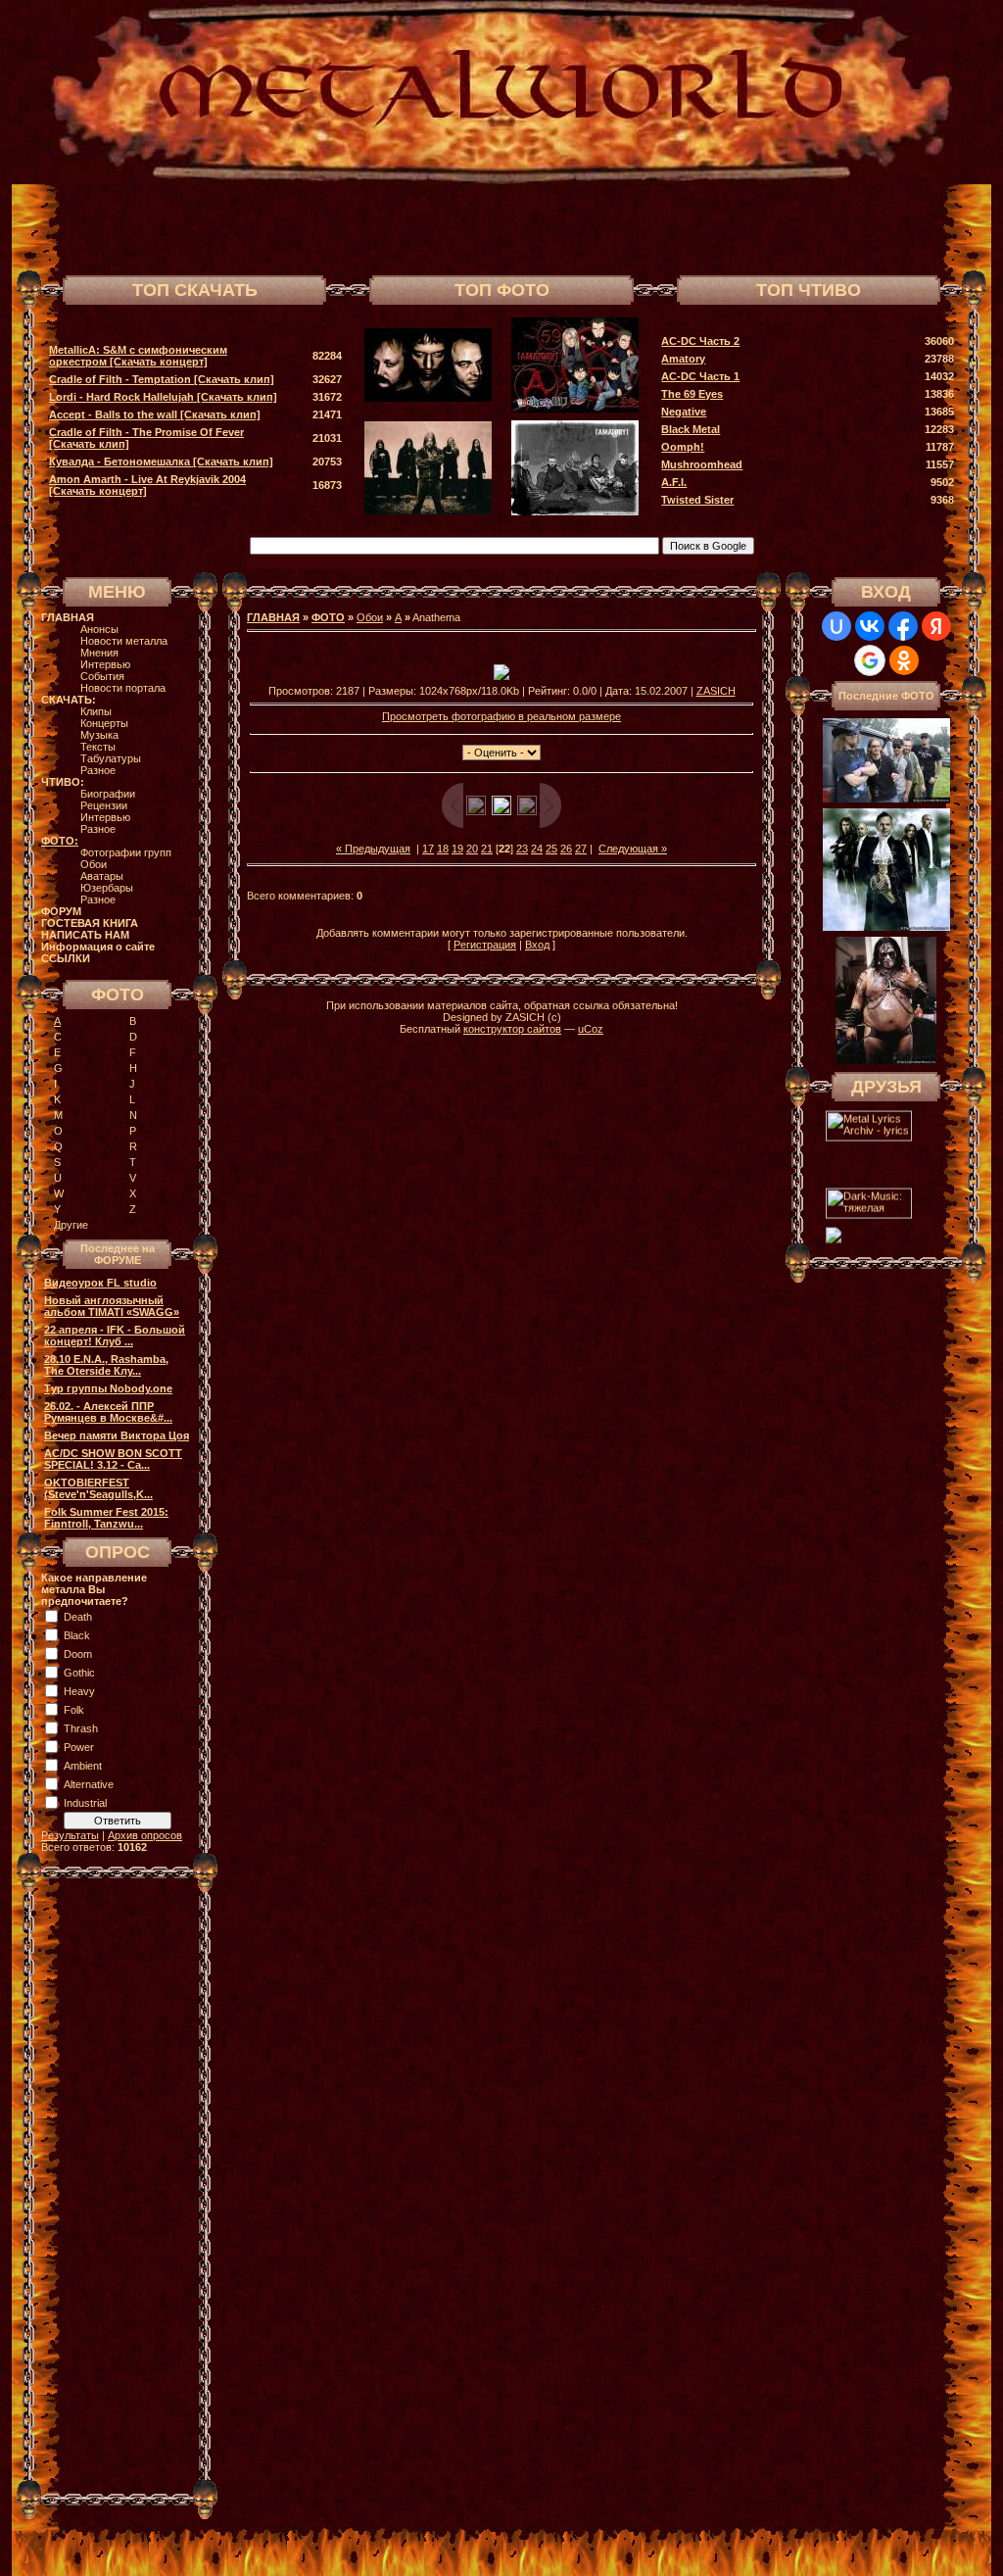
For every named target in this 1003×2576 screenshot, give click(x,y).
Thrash (81, 1728)
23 (522, 849)
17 (428, 849)
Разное (98, 770)
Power (79, 1747)
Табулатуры (111, 758)
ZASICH (716, 691)
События (102, 676)
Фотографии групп (126, 852)
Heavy (79, 1691)
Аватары (102, 876)
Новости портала (123, 688)
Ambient (83, 1766)
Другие (71, 1225)
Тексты (98, 747)
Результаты (70, 1835)
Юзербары (107, 888)
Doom (78, 1654)
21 (487, 849)
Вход (537, 945)
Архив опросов (145, 1835)
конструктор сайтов (512, 1029)
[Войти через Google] (870, 660)
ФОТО (328, 617)
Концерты (104, 723)
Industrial (85, 1803)
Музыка (99, 735)
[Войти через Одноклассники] (904, 660)
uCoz (591, 1029)
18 (443, 849)
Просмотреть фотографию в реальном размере (501, 716)
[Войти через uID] (836, 626)
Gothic (79, 1673)
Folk (74, 1710)
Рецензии (104, 805)
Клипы (96, 711)
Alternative (89, 1784)
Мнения (99, 653)
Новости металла (124, 641)
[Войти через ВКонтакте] (870, 626)
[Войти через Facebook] (903, 626)
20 (472, 849)
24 (537, 849)
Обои (94, 864)
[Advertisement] (731, 227)
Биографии (108, 794)
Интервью (105, 664)
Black (77, 1635)
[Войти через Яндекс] (936, 626)
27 (581, 849)
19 (457, 849)
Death (78, 1617)
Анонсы (99, 629)
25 (551, 849)
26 (566, 849)
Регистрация (485, 945)
